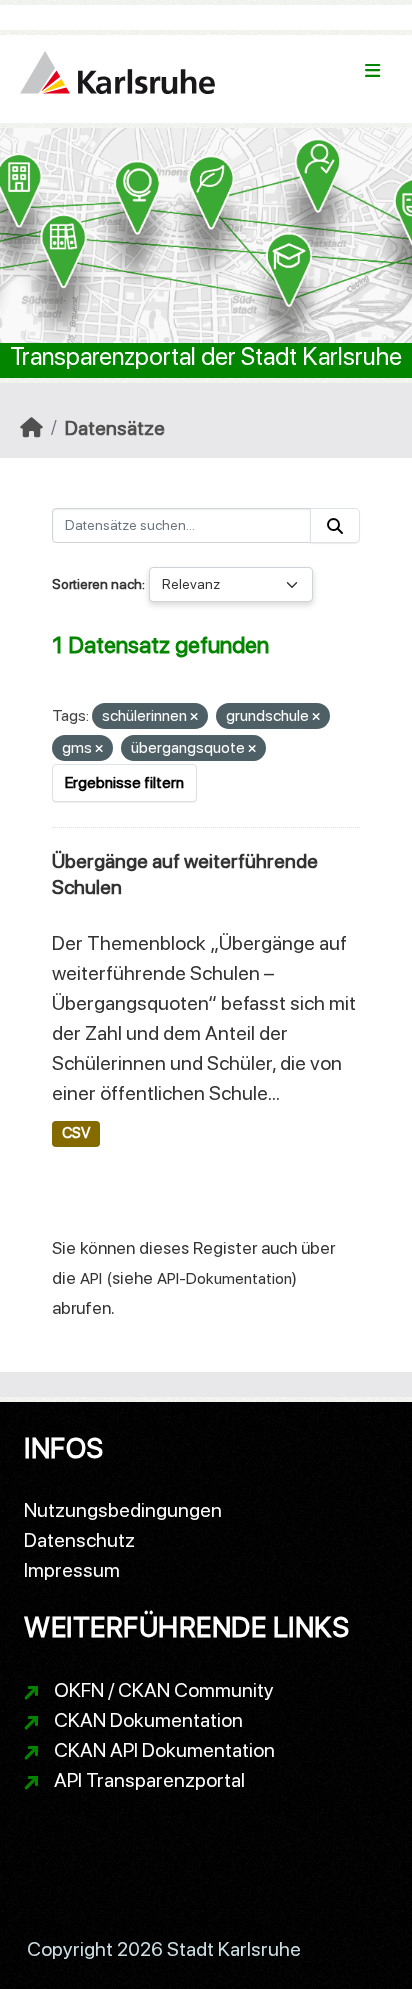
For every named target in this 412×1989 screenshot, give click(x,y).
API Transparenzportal (149, 1780)
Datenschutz (79, 1540)
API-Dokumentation (224, 1278)
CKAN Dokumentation (148, 1720)
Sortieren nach (97, 584)
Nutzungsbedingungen (123, 1510)
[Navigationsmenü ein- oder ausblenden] (372, 71)
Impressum (72, 1570)
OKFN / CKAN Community (164, 1690)
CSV (76, 1133)
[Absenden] (335, 525)
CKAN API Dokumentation (164, 1750)
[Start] (31, 428)
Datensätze (115, 428)
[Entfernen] (194, 717)
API (91, 1278)
